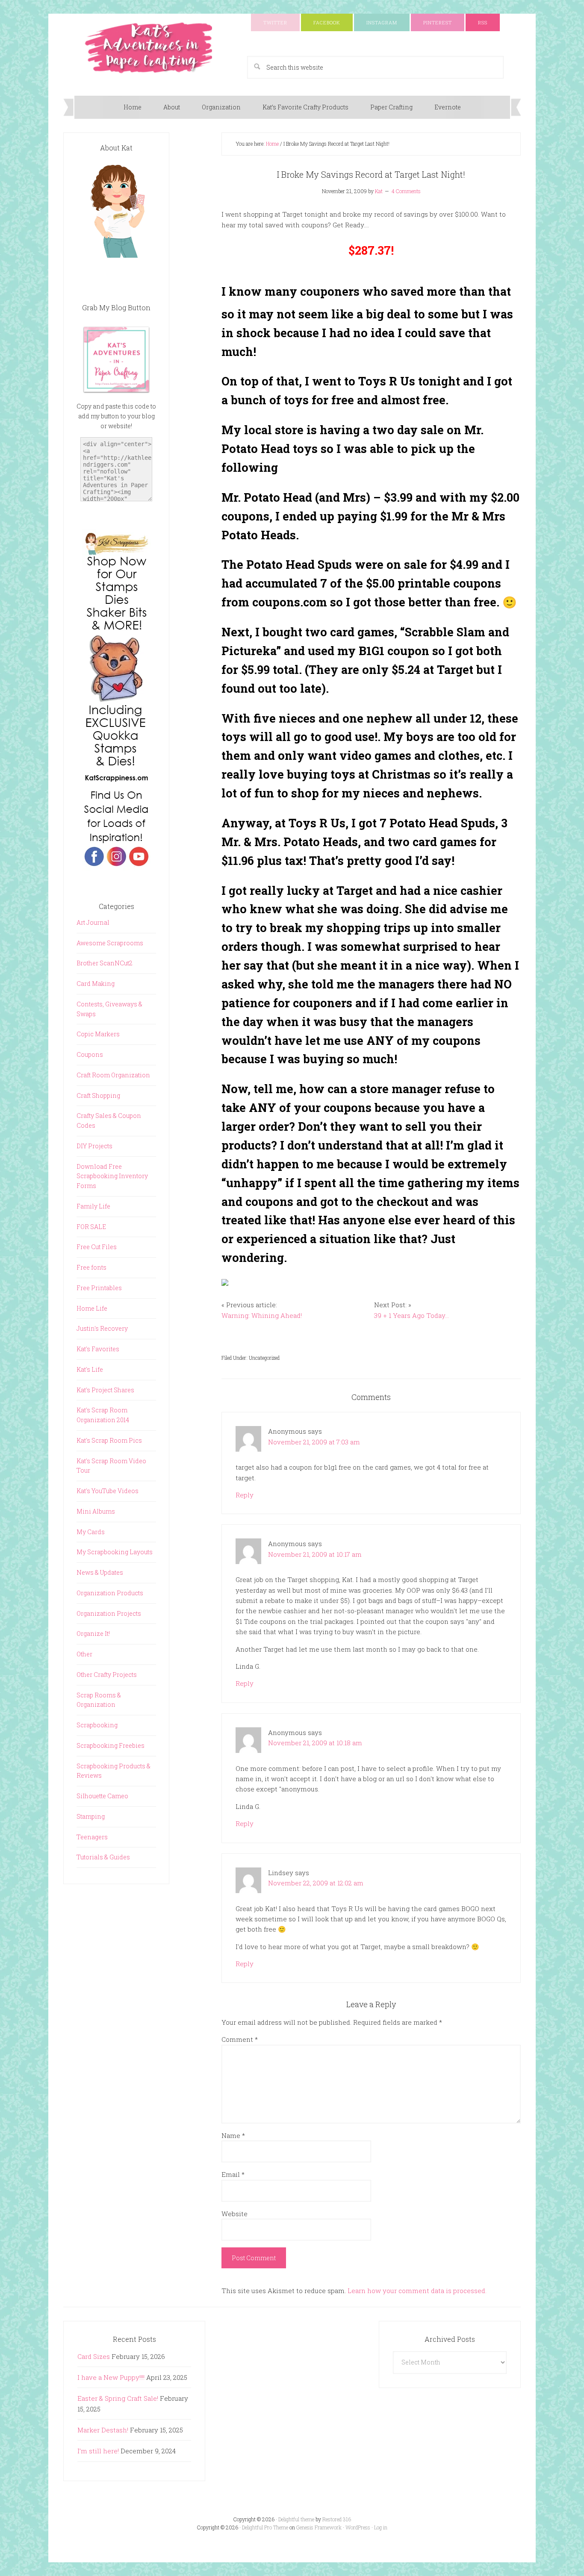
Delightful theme (296, 2519)
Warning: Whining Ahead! (262, 1315)
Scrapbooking (97, 1725)
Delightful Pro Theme (265, 2527)
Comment (240, 2039)
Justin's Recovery (102, 1328)
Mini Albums (96, 1511)
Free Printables (99, 1288)
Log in (381, 2527)
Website (234, 2214)
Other (84, 1654)
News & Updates (100, 1572)
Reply (245, 1495)
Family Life (93, 1206)
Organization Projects (109, 1613)
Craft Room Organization (113, 1075)
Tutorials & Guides (103, 1857)
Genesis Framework (319, 2527)
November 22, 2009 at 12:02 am (316, 1883)
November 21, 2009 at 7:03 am (314, 1442)
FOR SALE (91, 1227)
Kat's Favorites (98, 1349)
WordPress (358, 2527)
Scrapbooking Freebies (111, 1745)
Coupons (90, 1054)
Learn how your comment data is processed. (417, 2291)
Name (233, 2135)
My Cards (91, 1532)
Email (233, 2174)
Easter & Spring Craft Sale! (118, 2398)
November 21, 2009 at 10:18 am (315, 1743)
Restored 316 (337, 2519)
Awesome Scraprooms (110, 943)
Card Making (96, 984)
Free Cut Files (97, 1247)
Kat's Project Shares (105, 1390)
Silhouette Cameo (102, 1796)
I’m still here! (98, 2451)
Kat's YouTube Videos (108, 1491)
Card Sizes (94, 2356)
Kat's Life (90, 1369)
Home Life (92, 1308)
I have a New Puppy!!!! (111, 2377)
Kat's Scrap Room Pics (109, 1440)
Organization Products (110, 1593)
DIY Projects (94, 1146)
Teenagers (92, 1837)
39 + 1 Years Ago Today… (411, 1315)
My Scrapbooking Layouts (115, 1552)
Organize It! (93, 1634)
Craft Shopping (98, 1095)
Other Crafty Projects (107, 1675)
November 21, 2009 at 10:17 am (315, 1554)
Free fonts (91, 1267)
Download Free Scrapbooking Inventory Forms (112, 1176)
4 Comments (406, 191)
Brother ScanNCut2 (105, 963)
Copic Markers (98, 1034)
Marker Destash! (103, 2430)
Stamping (91, 1816)
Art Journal (93, 922)
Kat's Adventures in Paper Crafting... (149, 48)
